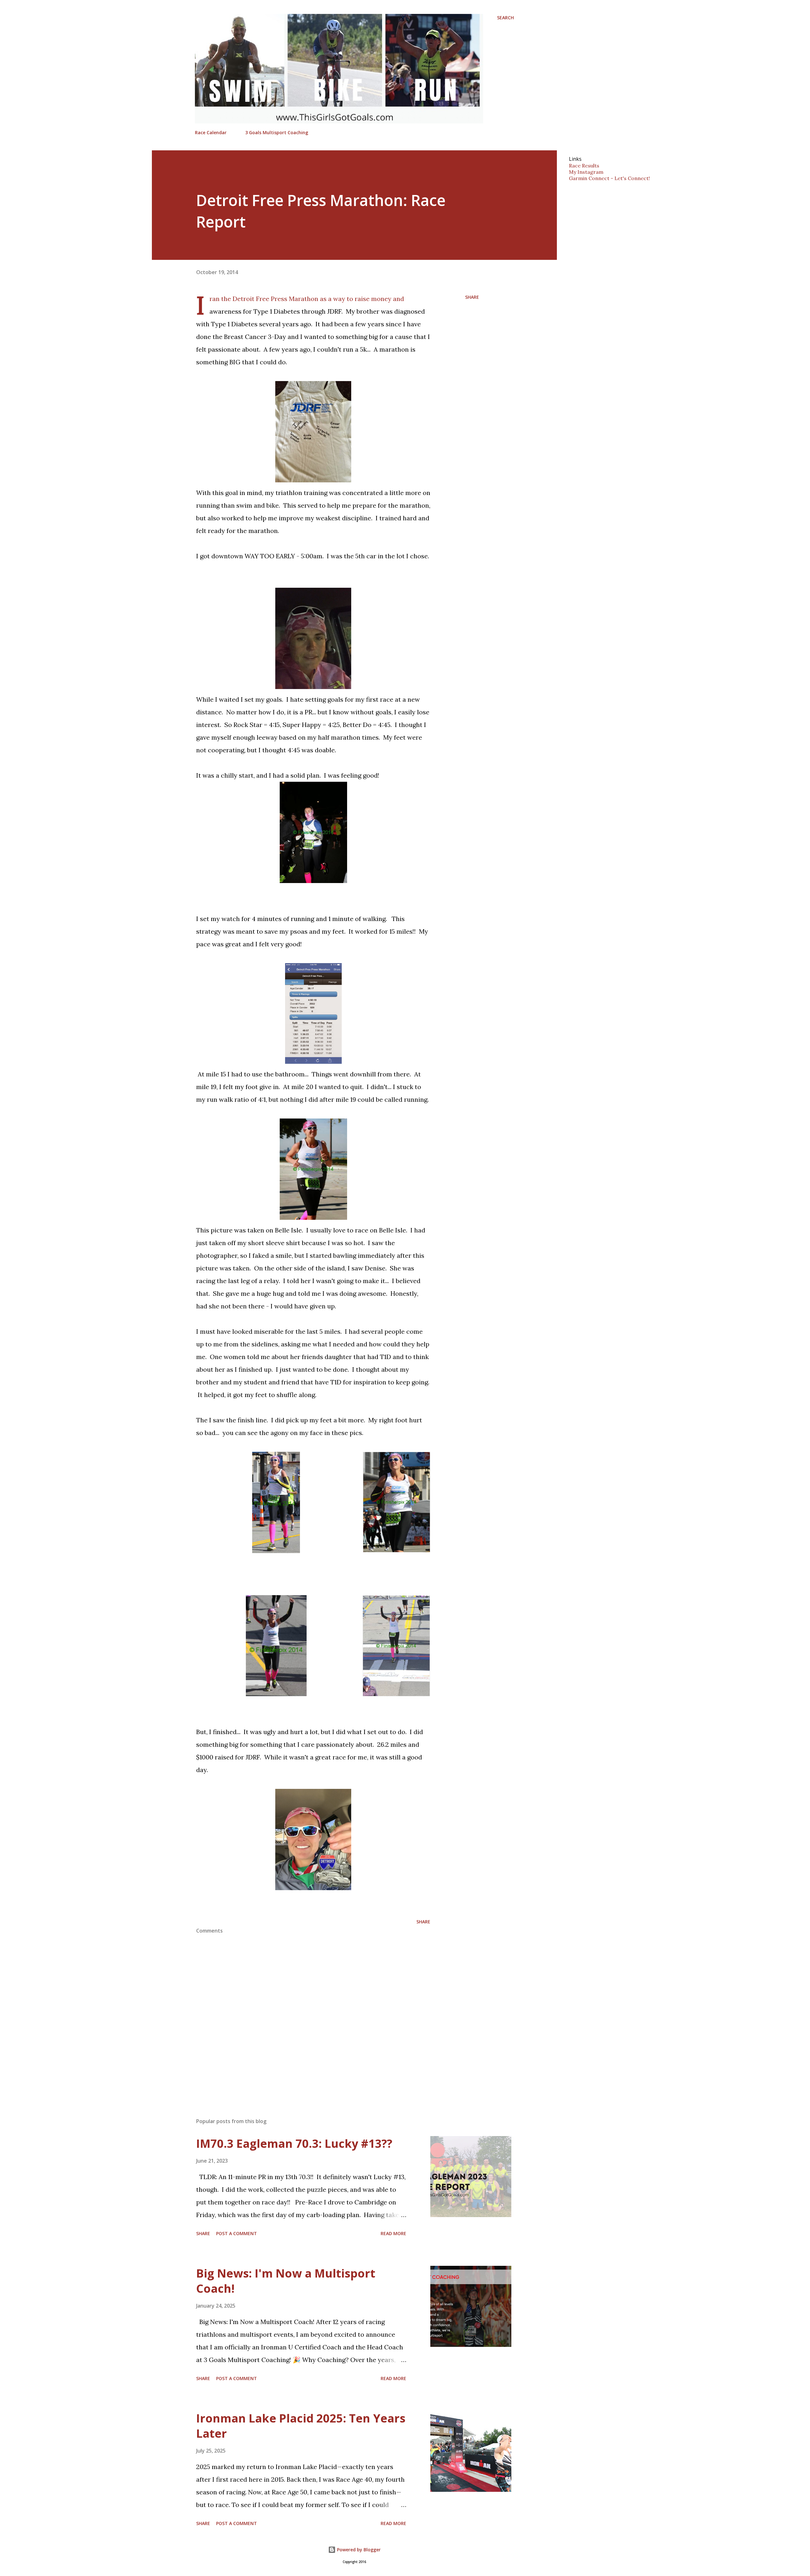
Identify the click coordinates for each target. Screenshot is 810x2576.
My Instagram (586, 172)
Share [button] (472, 297)
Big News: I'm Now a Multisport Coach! (286, 2281)
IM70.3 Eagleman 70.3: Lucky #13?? (294, 2144)
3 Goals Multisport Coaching (277, 132)
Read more (393, 2233)
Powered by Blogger (358, 2550)
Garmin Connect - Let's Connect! (609, 178)
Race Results (584, 166)
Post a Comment (237, 2233)
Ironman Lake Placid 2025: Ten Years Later (301, 2426)
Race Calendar (211, 132)
